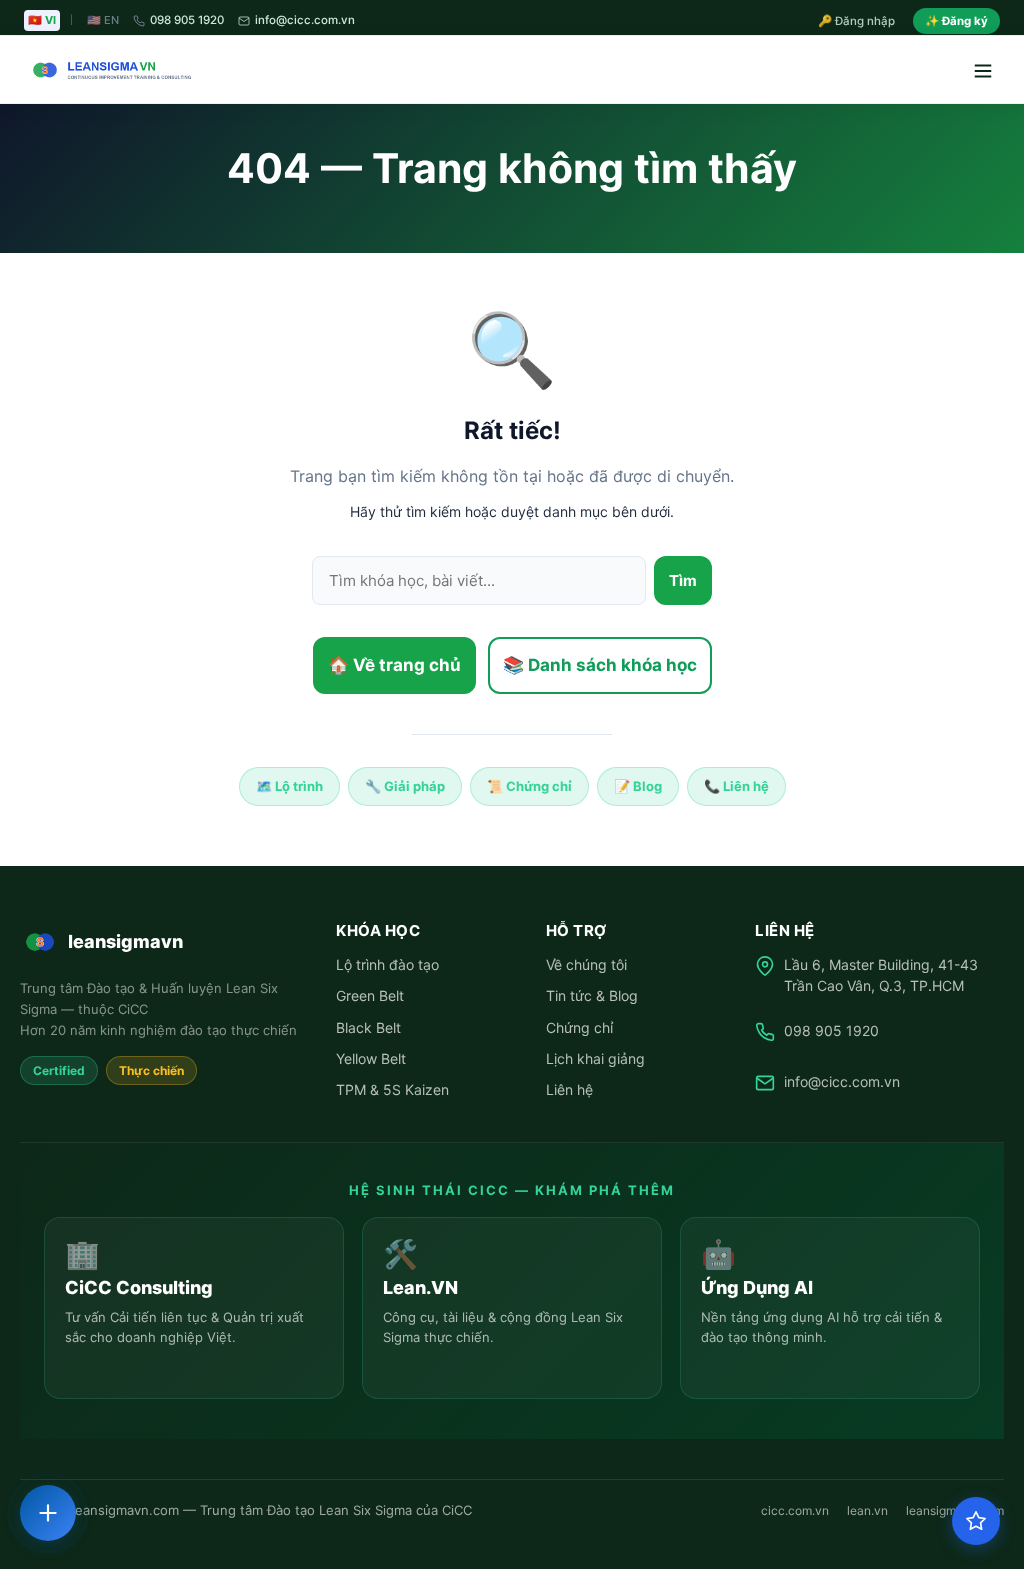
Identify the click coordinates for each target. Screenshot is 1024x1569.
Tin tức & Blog (592, 995)
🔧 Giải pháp (405, 786)
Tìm (683, 580)
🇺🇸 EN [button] (103, 20)
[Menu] (982, 70)
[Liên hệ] (48, 1513)
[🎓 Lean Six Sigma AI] (976, 1521)
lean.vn (867, 1510)
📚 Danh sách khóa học (600, 665)
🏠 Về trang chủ (394, 665)
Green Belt (370, 995)
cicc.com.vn (795, 1510)
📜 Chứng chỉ (529, 786)
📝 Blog (638, 786)
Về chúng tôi (586, 964)
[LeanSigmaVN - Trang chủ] (108, 70)
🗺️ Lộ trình (289, 786)
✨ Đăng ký (956, 21)
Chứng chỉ (579, 1027)
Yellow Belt (371, 1058)
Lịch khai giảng (595, 1058)
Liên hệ (569, 1089)
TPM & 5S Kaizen (392, 1089)
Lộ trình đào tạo (387, 964)
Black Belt (368, 1027)
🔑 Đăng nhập (856, 21)
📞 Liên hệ (736, 786)
